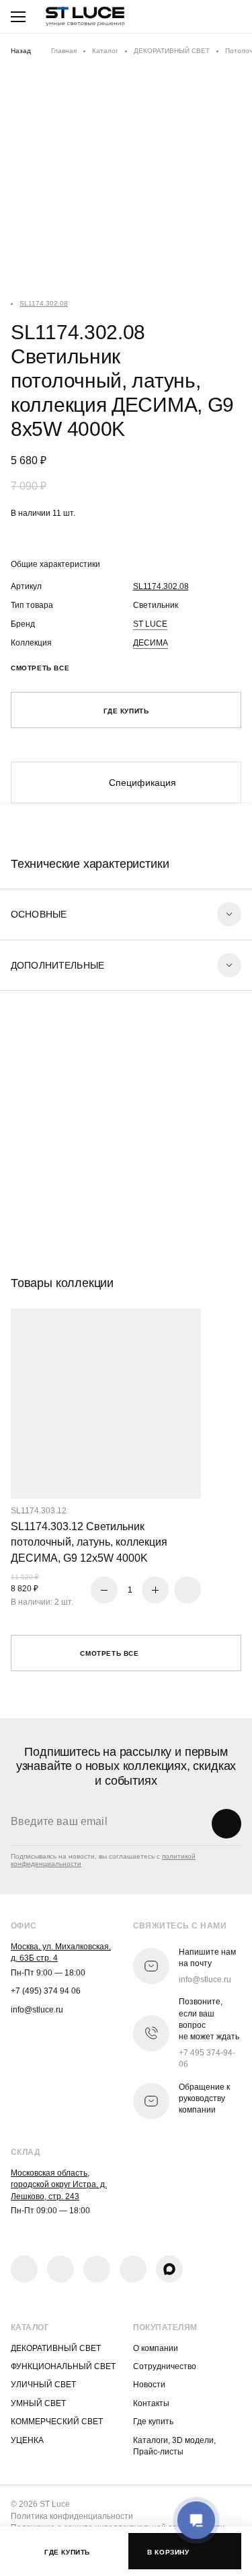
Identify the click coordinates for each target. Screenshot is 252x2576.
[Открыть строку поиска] (190, 17)
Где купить (153, 2422)
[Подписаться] (226, 1824)
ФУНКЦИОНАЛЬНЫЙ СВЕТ (63, 2366)
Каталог (105, 51)
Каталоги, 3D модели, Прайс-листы (174, 2446)
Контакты (151, 2403)
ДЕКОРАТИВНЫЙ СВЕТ (172, 51)
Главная (64, 51)
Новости (149, 2385)
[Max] (169, 2269)
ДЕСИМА (151, 643)
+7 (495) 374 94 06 (46, 1991)
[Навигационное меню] (18, 17)
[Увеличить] (155, 1590)
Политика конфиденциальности (72, 2516)
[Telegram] (97, 2269)
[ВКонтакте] (24, 2269)
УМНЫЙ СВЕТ (38, 2403)
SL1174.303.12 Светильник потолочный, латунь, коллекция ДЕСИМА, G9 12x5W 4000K (89, 1542)
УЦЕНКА (27, 2440)
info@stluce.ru (37, 2010)
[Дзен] (133, 2269)
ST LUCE (150, 624)
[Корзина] (228, 17)
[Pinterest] (60, 2269)
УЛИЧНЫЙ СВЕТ (43, 2385)
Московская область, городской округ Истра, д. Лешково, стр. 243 (59, 2185)
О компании (156, 2348)
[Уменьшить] (104, 1590)
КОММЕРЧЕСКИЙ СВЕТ (57, 2422)
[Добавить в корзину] (187, 1590)
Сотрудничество (165, 2366)
